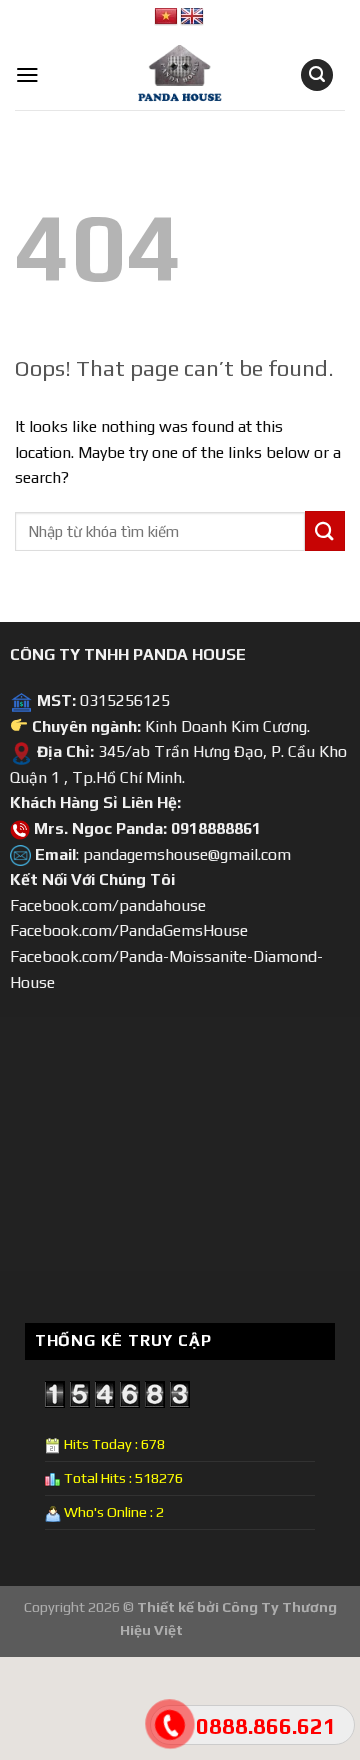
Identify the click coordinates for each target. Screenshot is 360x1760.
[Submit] (325, 530)
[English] (192, 17)
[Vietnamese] (166, 17)
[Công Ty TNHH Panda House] (165, 75)
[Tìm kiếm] (317, 75)
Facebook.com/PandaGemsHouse (129, 930)
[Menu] (27, 75)
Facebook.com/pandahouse (108, 905)
